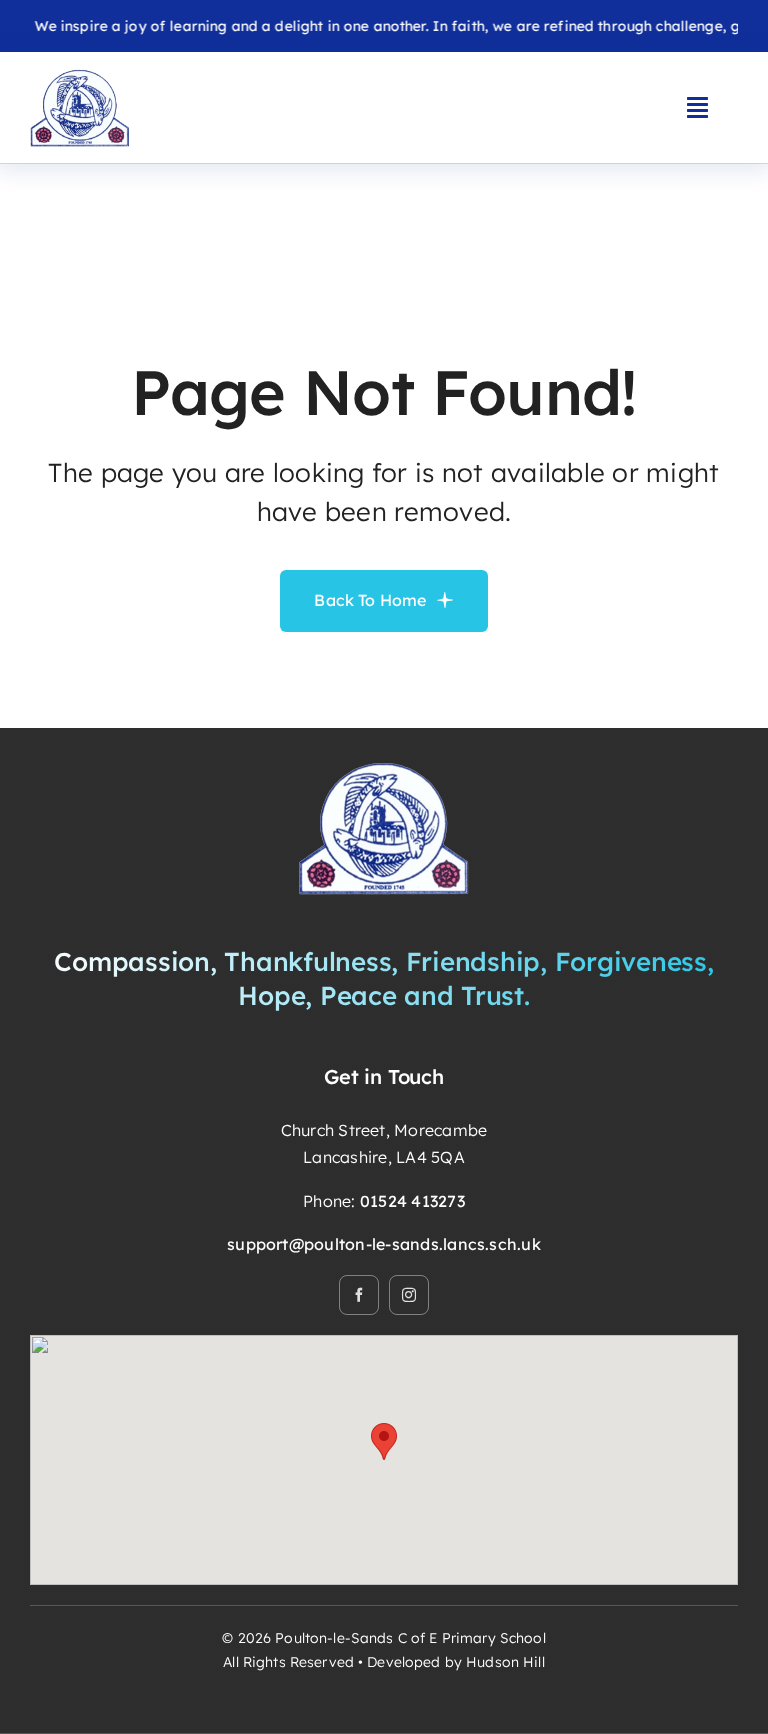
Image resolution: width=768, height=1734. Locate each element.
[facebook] (359, 1295)
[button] (384, 1441)
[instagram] (409, 1295)
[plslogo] (80, 76)
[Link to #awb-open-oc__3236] (697, 107)
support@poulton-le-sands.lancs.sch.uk (384, 1244)
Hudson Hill (505, 1662)
